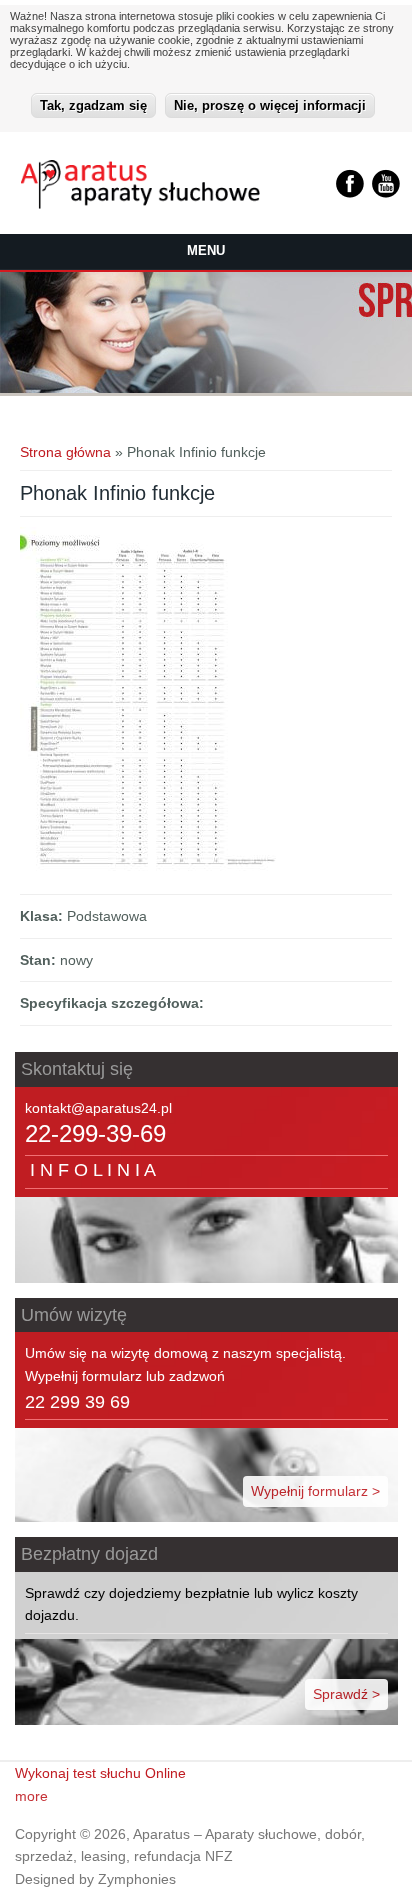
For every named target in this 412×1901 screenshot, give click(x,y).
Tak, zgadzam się (93, 105)
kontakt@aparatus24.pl (98, 1108)
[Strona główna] (140, 204)
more (31, 1796)
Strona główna (65, 452)
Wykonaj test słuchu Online (100, 1773)
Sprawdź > (346, 1694)
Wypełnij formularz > (315, 1491)
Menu (206, 250)
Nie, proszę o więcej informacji (270, 105)
